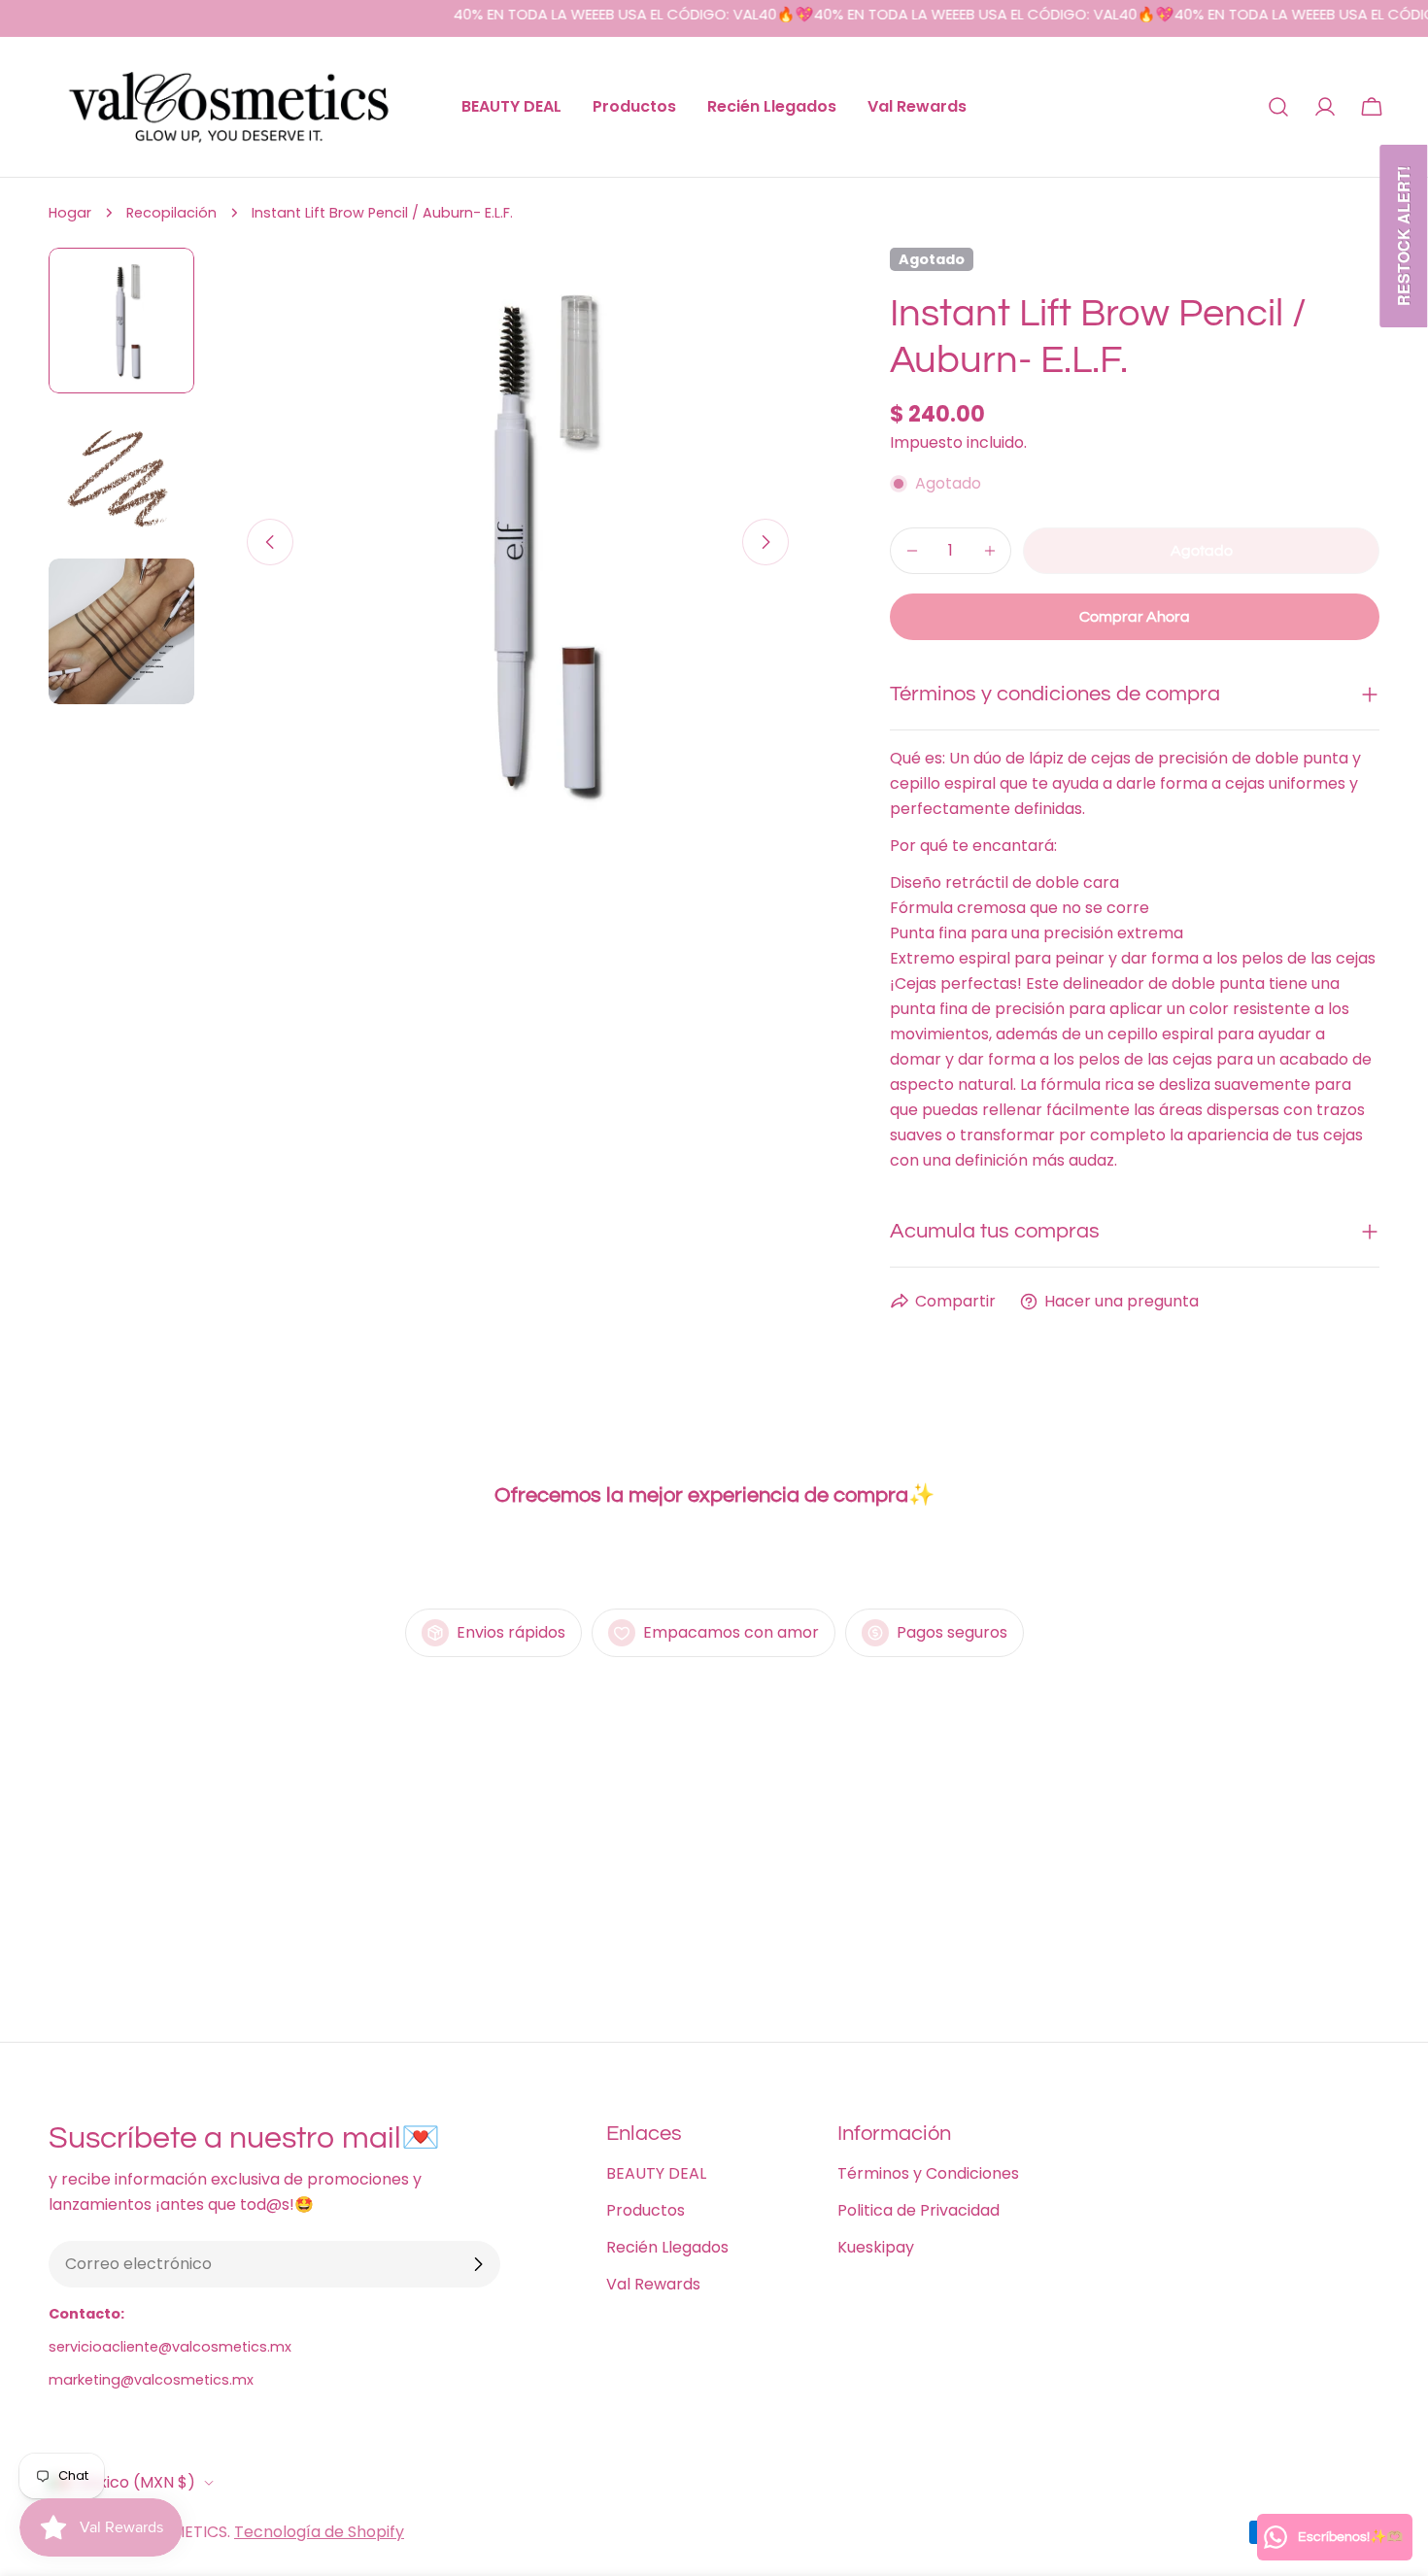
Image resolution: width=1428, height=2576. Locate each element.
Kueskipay (876, 2247)
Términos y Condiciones (928, 2173)
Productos (646, 2210)
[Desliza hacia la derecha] (765, 542)
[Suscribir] (478, 2264)
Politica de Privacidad (918, 2210)
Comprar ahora (1135, 617)
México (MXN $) (136, 2482)
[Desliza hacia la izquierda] (270, 542)
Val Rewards (653, 2284)
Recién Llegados (667, 2247)
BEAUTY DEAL (656, 2173)
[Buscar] (1278, 107)
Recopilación (171, 213)
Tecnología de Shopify (319, 2532)
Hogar (70, 213)
